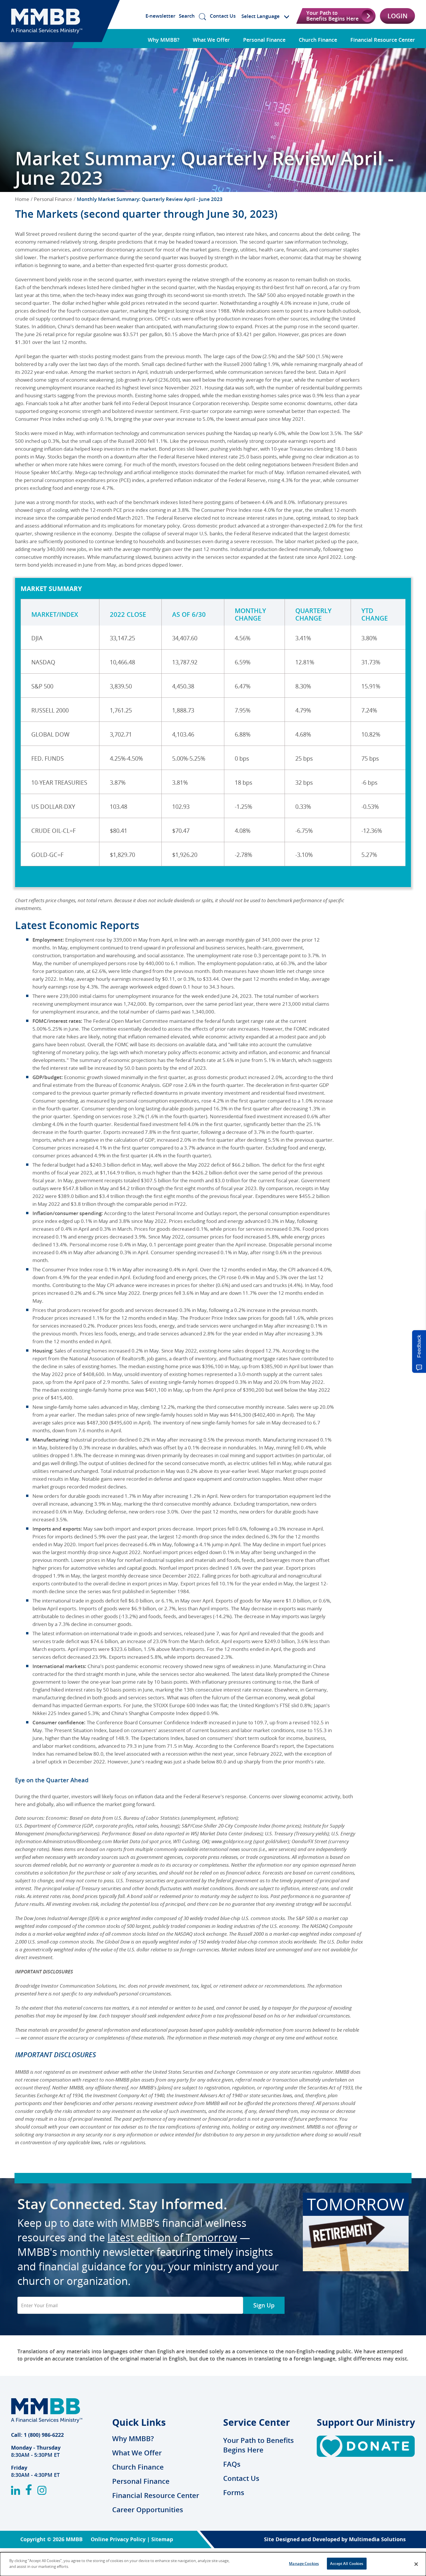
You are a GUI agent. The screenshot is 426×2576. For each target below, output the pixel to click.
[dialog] (213, 2564)
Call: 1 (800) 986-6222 (37, 2435)
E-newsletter (160, 16)
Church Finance (318, 40)
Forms (234, 2492)
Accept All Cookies (347, 2564)
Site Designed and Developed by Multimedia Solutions (335, 2539)
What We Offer (211, 40)
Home (22, 199)
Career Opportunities (148, 2510)
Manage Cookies (304, 2564)
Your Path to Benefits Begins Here (258, 2445)
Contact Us (223, 16)
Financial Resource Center (383, 40)
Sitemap (162, 2539)
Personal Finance (264, 40)
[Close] (416, 2564)
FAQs (232, 2464)
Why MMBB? (164, 40)
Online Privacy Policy (118, 2539)
